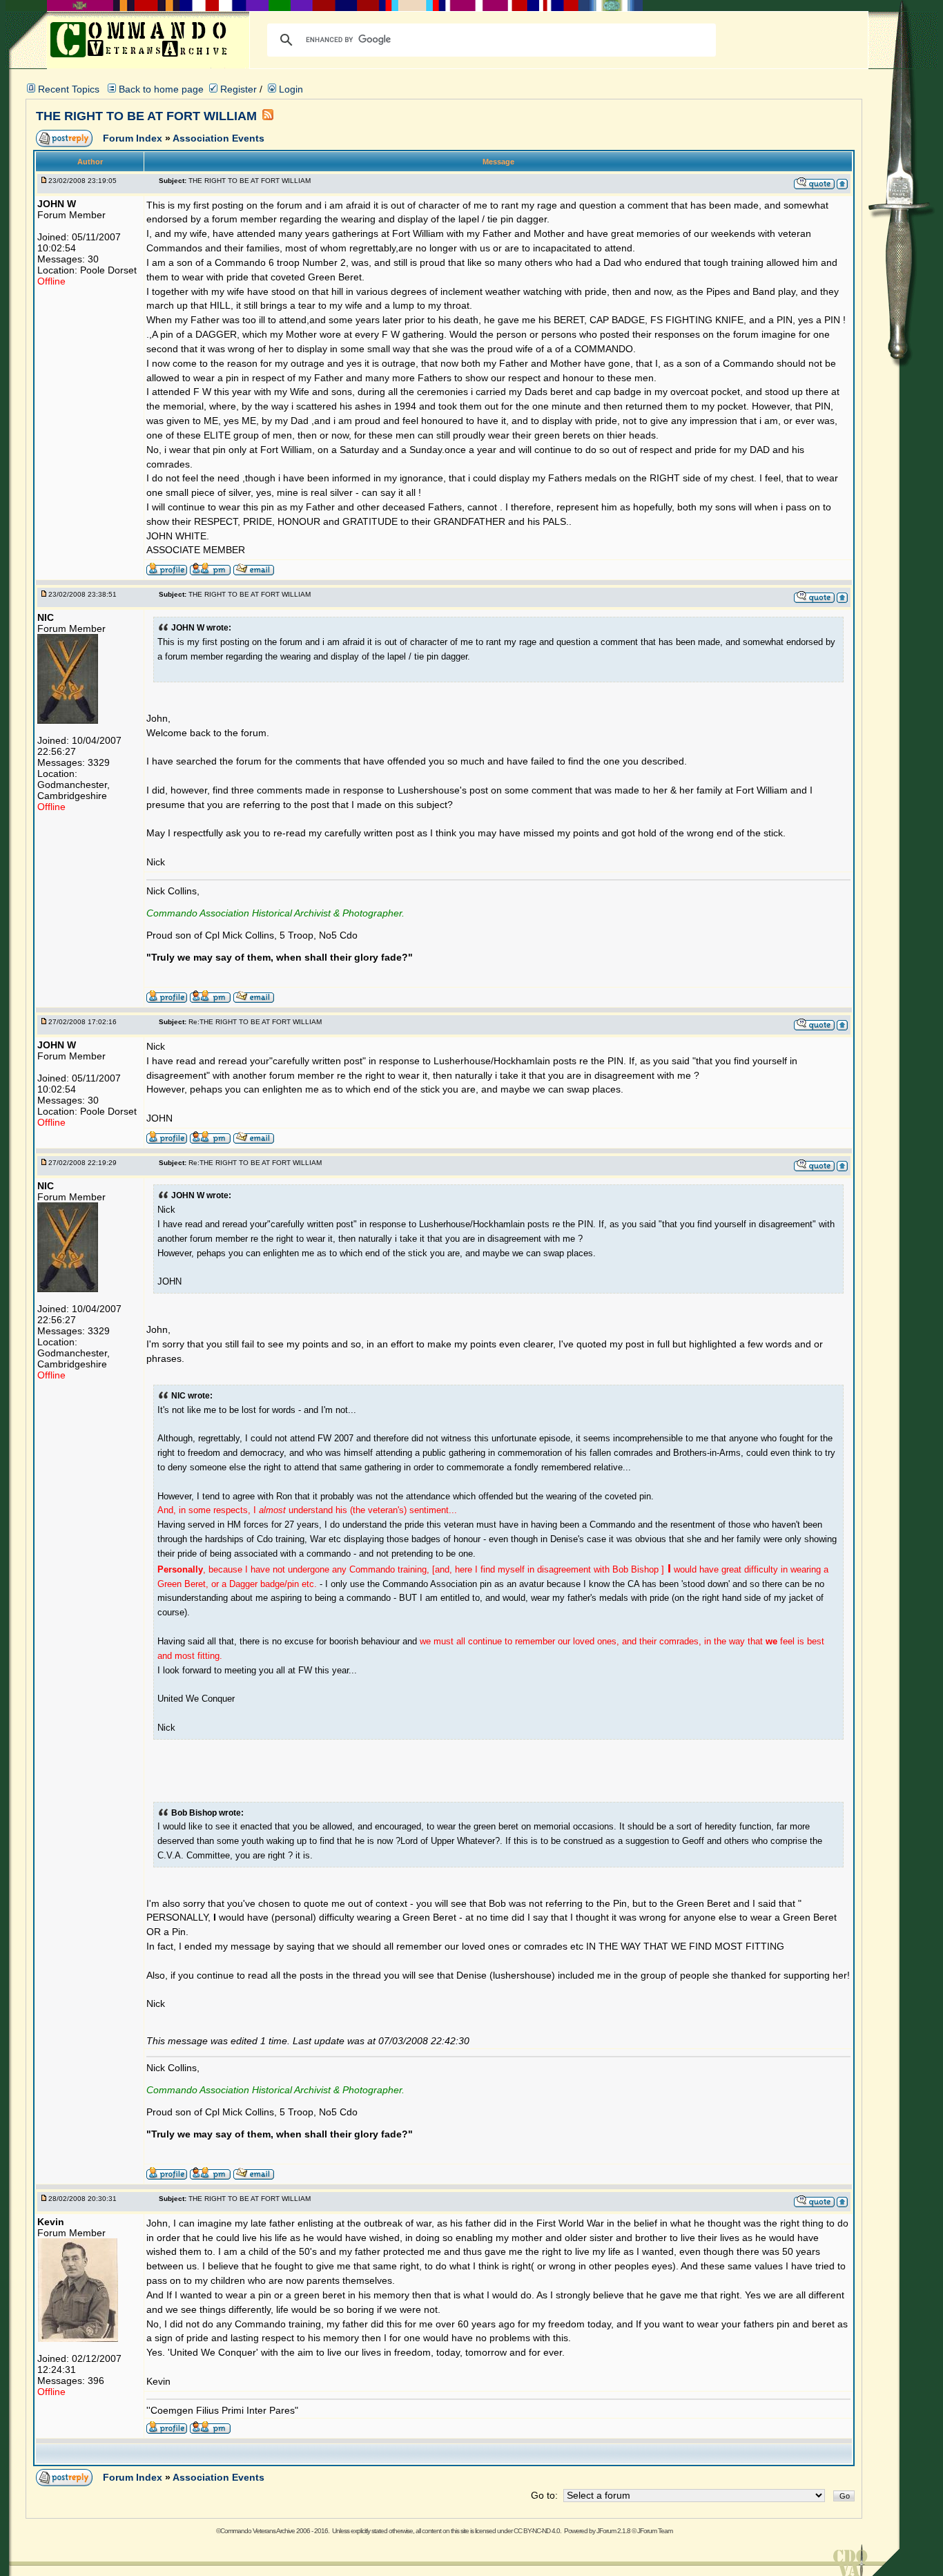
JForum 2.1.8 (613, 2531)
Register (237, 89)
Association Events (218, 138)
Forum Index (134, 138)
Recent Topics (69, 89)
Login (290, 89)
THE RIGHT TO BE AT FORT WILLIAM (146, 116)
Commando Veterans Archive (257, 2531)
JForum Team (655, 2531)
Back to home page (161, 89)
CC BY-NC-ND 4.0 (537, 2531)
